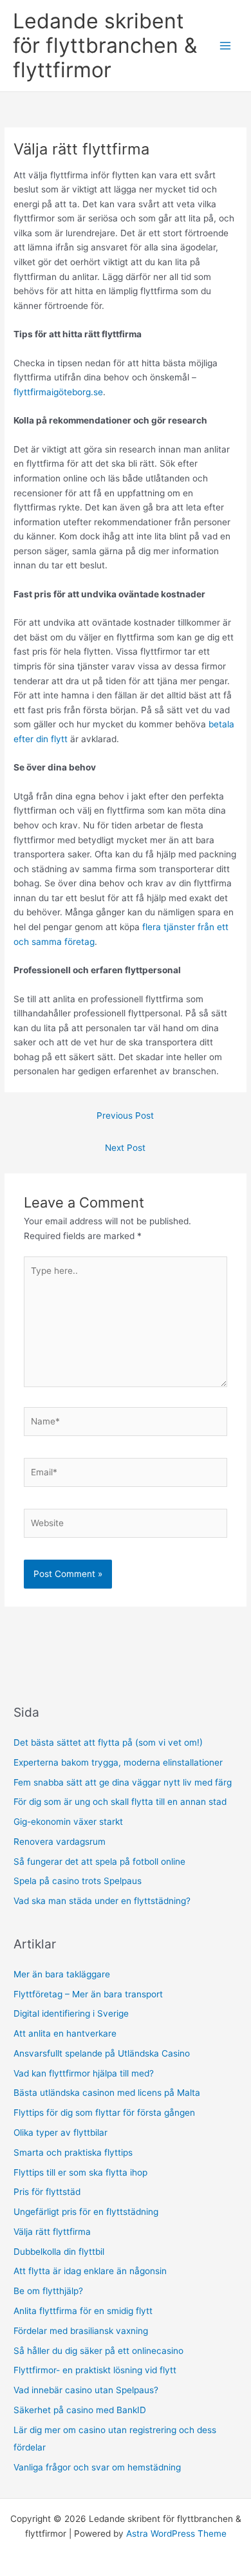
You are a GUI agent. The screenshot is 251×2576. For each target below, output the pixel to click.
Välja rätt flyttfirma (53, 2232)
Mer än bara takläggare (62, 1974)
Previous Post (125, 1115)
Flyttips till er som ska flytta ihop (82, 2172)
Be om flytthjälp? (50, 2291)
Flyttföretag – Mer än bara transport (88, 1994)
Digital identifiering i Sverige (71, 2013)
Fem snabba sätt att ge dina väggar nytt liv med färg (123, 1782)
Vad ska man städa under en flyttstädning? (102, 1901)
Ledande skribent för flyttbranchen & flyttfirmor (105, 46)
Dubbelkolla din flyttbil (60, 2252)
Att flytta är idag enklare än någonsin (91, 2271)
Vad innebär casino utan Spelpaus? (86, 2390)
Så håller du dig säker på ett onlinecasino (98, 2351)
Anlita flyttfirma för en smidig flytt (84, 2311)
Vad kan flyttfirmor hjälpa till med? (84, 2073)
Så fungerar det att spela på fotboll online (99, 1862)
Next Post (125, 1148)
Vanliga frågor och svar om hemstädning (97, 2467)
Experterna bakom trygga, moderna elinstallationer (118, 1762)
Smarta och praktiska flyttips (74, 2152)
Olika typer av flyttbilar (62, 2133)
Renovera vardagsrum (60, 1842)
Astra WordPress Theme (176, 2534)
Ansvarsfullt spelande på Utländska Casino (102, 2053)
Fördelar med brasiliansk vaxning (83, 2331)
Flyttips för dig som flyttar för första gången (106, 2113)
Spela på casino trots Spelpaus (78, 1881)
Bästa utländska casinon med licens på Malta (107, 2093)
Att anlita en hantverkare (65, 2033)
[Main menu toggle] (226, 46)
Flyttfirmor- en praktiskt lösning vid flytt (95, 2370)
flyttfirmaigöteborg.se (58, 392)
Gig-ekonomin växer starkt (68, 1822)
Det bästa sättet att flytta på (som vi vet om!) (108, 1742)
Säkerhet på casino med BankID (80, 2410)
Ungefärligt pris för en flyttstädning (87, 2212)
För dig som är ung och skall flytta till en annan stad (120, 1802)
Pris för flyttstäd (48, 2192)
